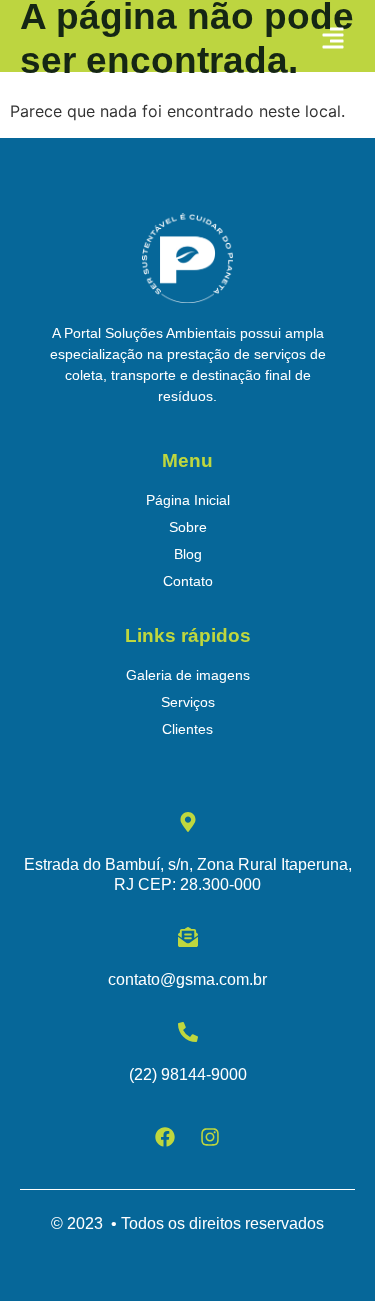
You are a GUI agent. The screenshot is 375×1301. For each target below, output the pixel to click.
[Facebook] (165, 1137)
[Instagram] (210, 1137)
